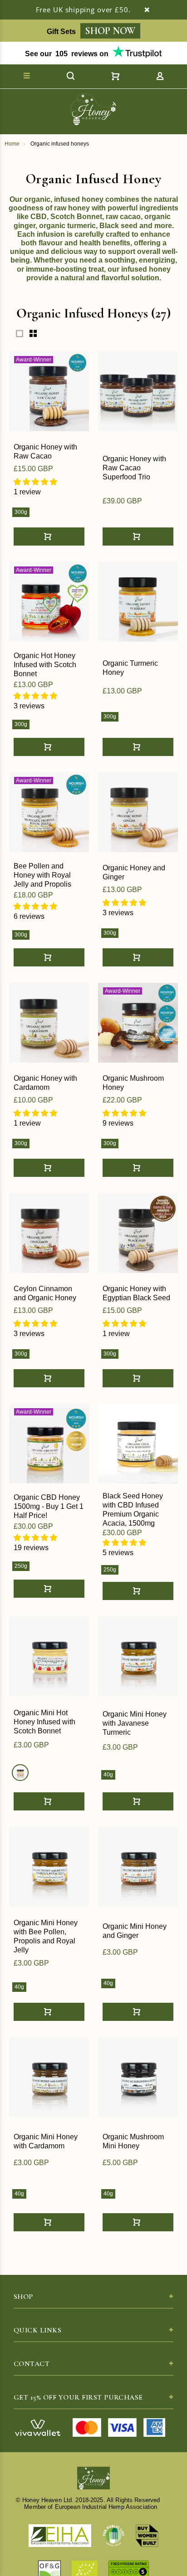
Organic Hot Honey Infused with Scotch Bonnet (45, 665)
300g (21, 512)
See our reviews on (67, 54)
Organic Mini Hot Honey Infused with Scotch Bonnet (44, 1722)
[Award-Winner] (49, 391)
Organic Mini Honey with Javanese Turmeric (135, 1723)
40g (108, 1775)
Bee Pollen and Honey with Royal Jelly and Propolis (42, 875)
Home (12, 144)
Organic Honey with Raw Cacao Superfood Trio (134, 468)
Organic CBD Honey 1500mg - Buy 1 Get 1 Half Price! (49, 1506)
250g (21, 1566)
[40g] (20, 1773)
